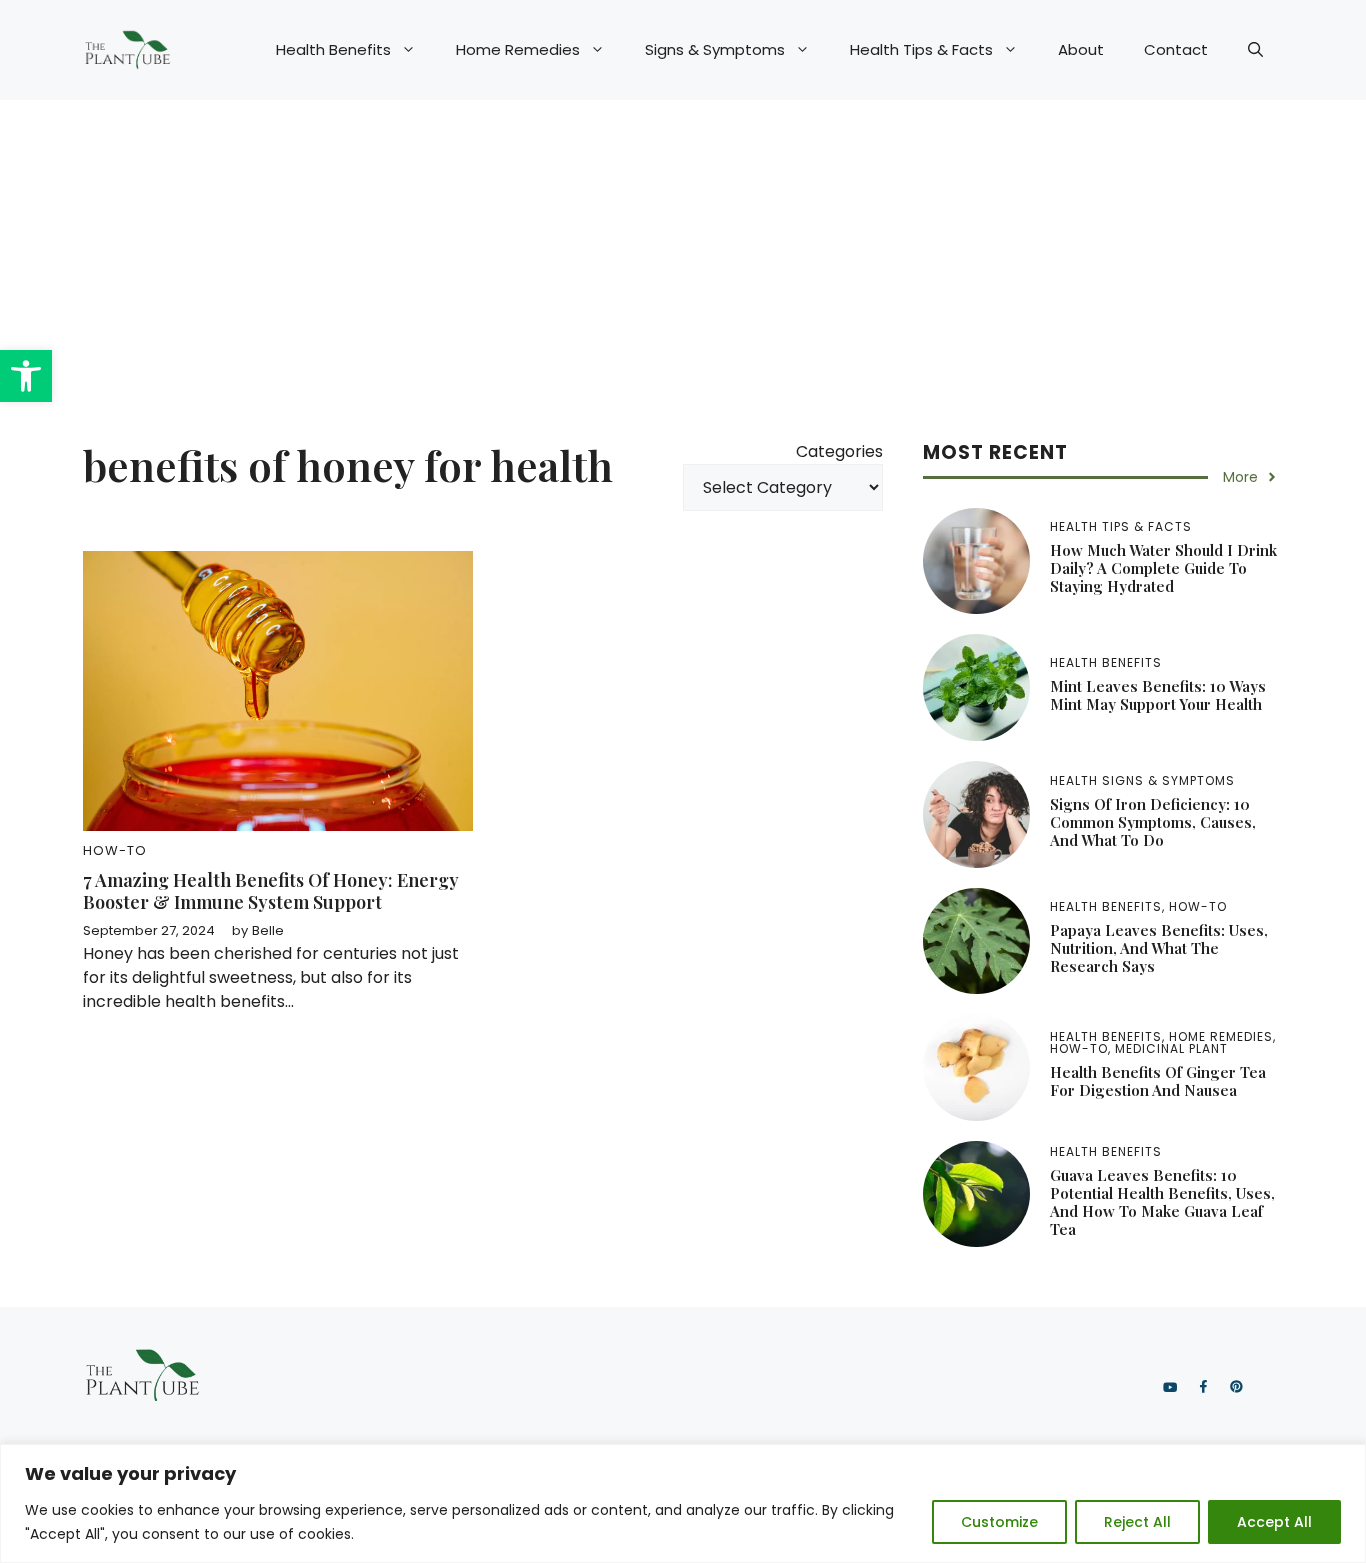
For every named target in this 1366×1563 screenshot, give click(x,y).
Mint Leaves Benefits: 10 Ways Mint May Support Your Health (1158, 695)
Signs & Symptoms (715, 49)
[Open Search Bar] (1255, 50)
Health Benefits (333, 49)
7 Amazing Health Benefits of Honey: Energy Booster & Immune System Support (271, 891)
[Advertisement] (683, 250)
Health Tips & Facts (921, 49)
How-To (115, 850)
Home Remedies (518, 49)
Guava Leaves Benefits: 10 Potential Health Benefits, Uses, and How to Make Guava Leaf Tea (1162, 1202)
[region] (683, 1503)
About (1081, 49)
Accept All (1274, 1522)
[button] (26, 376)
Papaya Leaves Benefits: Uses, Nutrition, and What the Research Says (1159, 948)
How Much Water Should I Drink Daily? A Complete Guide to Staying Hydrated (1163, 568)
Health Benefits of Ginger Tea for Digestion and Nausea (1158, 1081)
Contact (1176, 49)
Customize (999, 1522)
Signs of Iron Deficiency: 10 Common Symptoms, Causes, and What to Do (1153, 822)
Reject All (1137, 1522)
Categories (839, 451)
